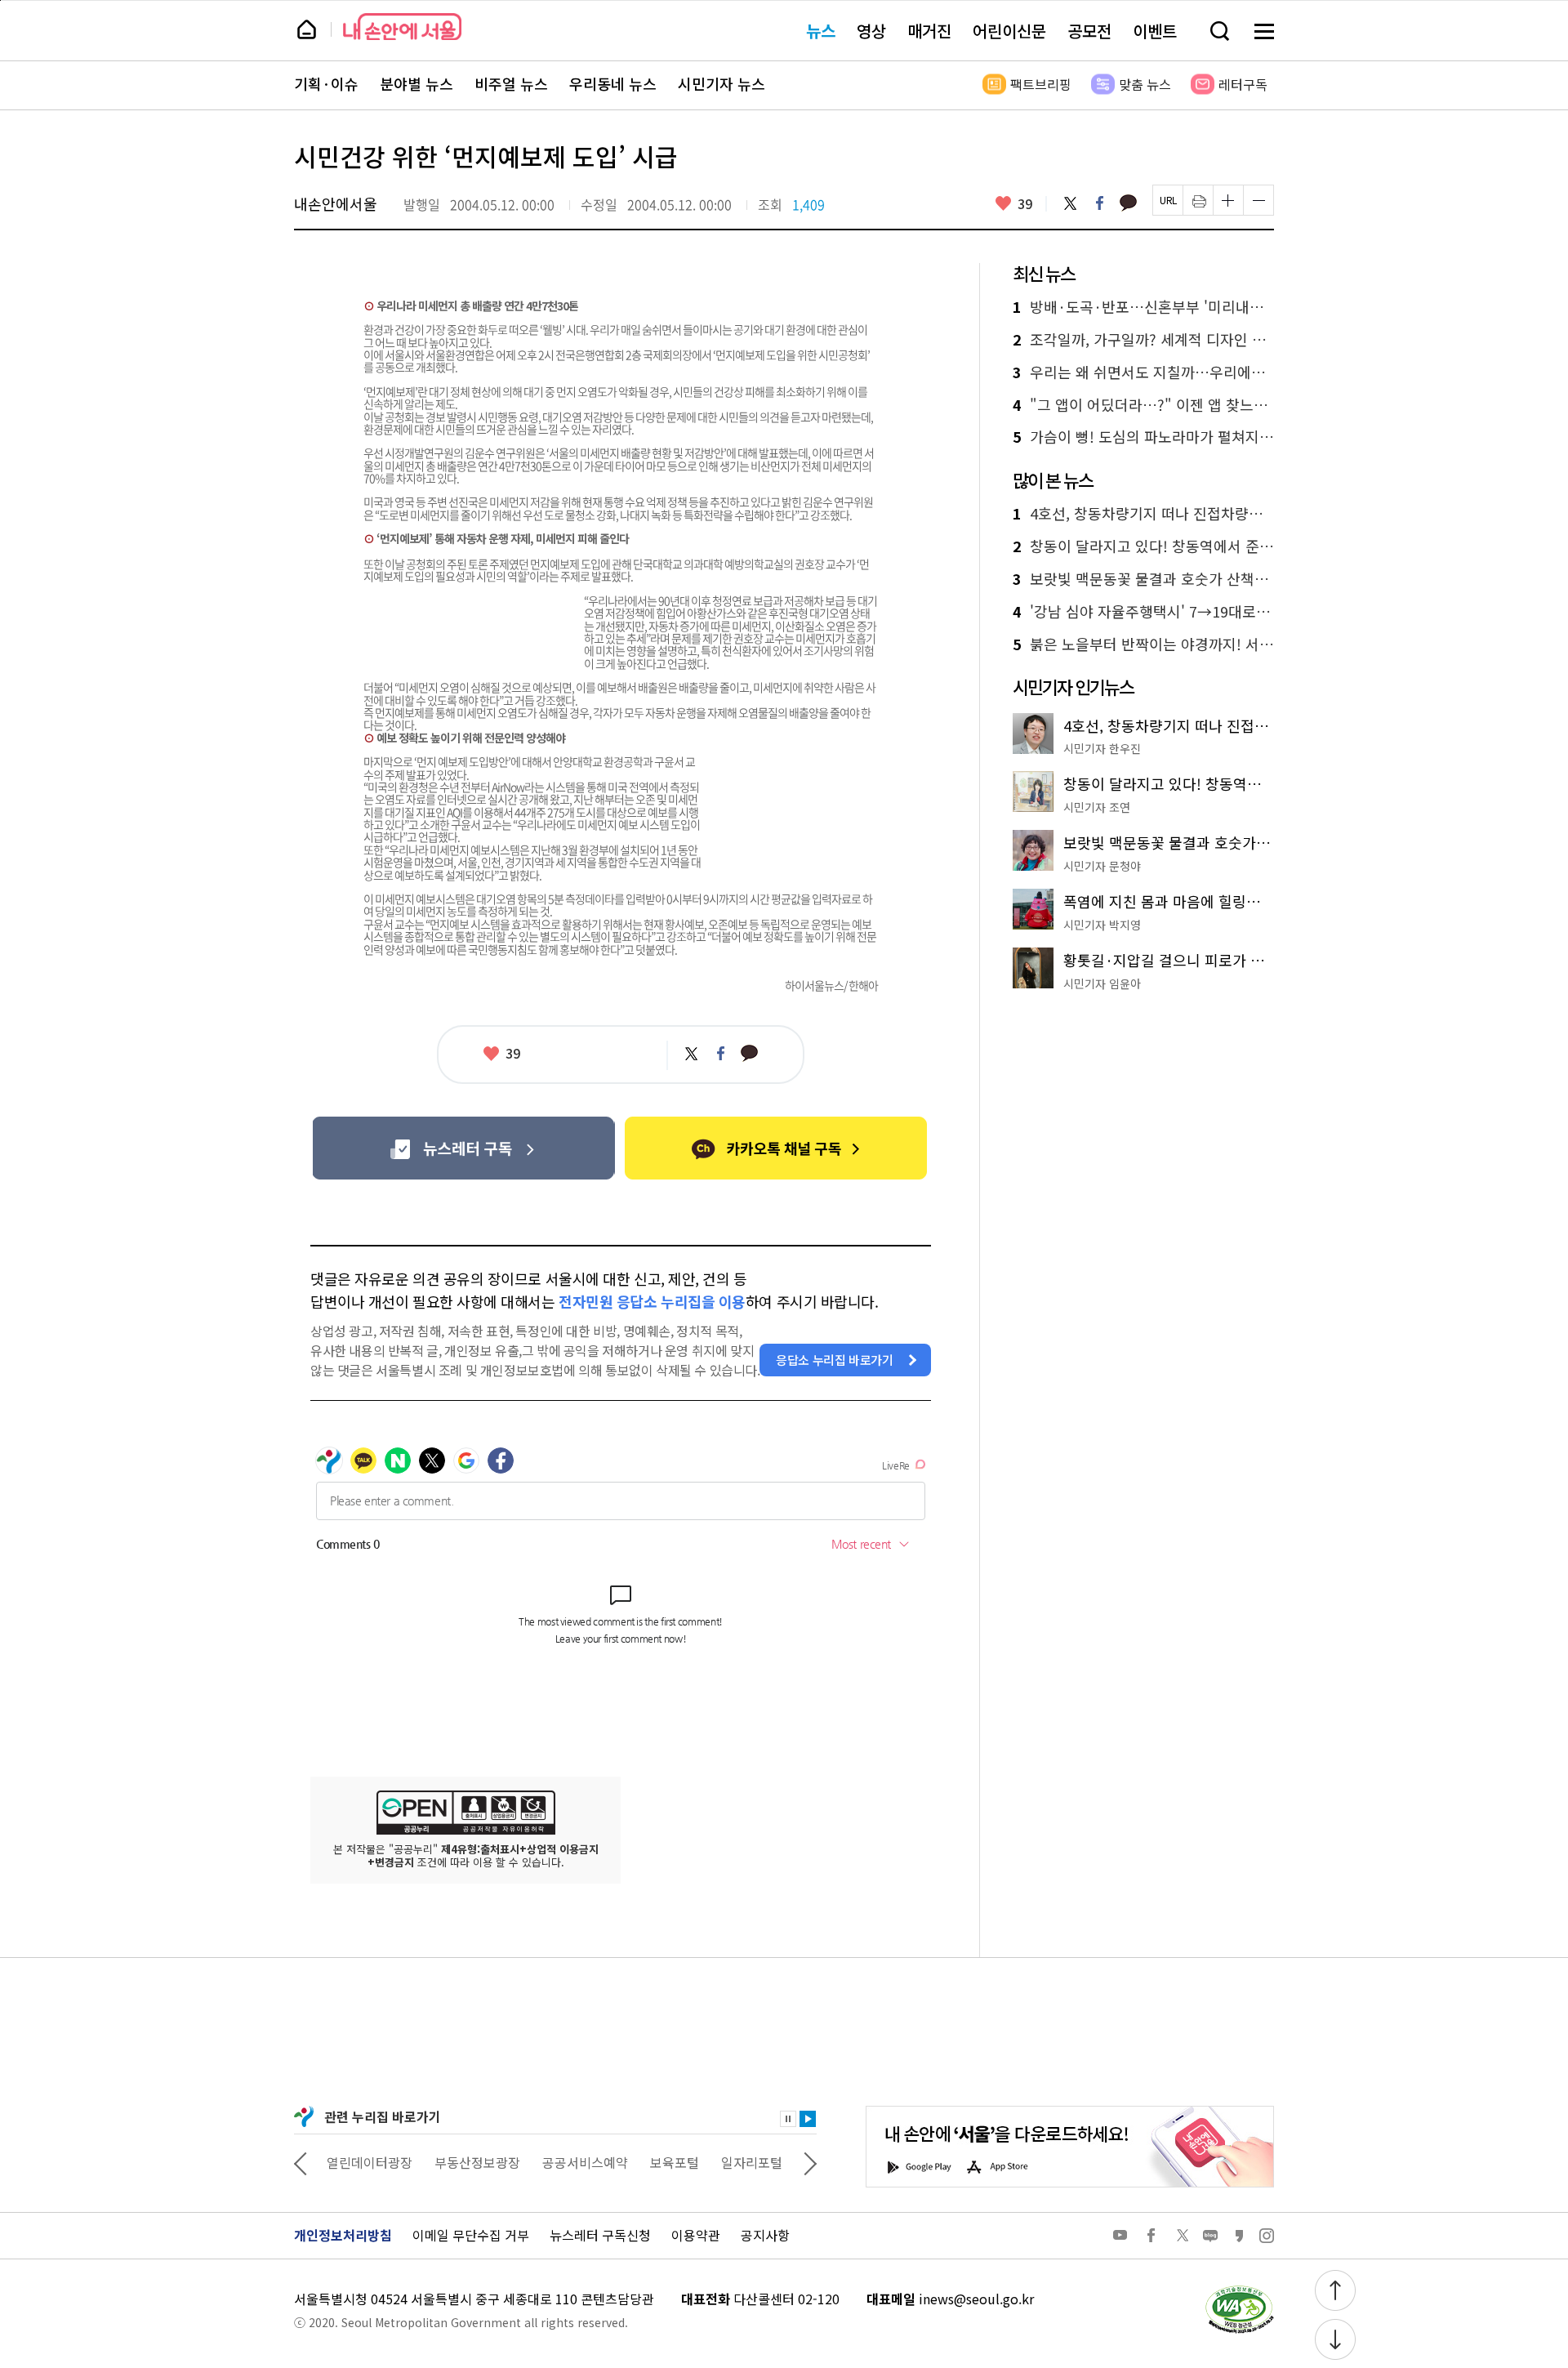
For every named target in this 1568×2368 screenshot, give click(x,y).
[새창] (463, 1148)
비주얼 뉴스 (511, 84)
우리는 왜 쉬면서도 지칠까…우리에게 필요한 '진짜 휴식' (1143, 372)
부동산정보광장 (477, 2162)
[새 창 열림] (1239, 2290)
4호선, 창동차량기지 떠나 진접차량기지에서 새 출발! (1143, 514)
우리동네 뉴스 (613, 84)
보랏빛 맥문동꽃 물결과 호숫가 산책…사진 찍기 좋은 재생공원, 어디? (1143, 579)
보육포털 (675, 2162)
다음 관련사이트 (810, 2162)
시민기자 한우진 (1102, 748)
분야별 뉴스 (416, 84)
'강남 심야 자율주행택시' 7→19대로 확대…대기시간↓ (1143, 612)
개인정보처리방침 (343, 2235)
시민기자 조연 (1097, 807)
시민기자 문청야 (1102, 866)
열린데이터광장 (370, 2162)
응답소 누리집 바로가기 (835, 1360)
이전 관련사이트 (301, 2162)
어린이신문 (1009, 31)
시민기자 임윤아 (1102, 983)
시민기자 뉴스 (722, 84)
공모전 (1089, 31)
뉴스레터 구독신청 (600, 2235)
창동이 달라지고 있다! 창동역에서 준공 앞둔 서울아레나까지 (1143, 546)
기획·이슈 (326, 84)
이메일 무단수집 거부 (471, 2235)
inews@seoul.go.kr (976, 2299)
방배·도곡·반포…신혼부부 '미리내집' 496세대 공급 (1143, 307)
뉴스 (821, 31)
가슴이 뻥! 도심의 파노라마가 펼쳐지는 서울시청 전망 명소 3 (1143, 437)
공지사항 (765, 2235)
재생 (808, 2119)
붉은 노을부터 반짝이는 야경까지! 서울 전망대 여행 (1143, 644)
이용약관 (696, 2235)
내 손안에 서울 (402, 27)
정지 (788, 2119)
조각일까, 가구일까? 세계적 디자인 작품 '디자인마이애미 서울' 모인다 (1143, 340)
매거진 (929, 31)
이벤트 (1155, 31)
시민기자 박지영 (1102, 925)
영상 (871, 31)
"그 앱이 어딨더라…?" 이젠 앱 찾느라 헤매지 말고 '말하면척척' (1143, 405)
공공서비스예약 (585, 2162)
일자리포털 (752, 2162)
